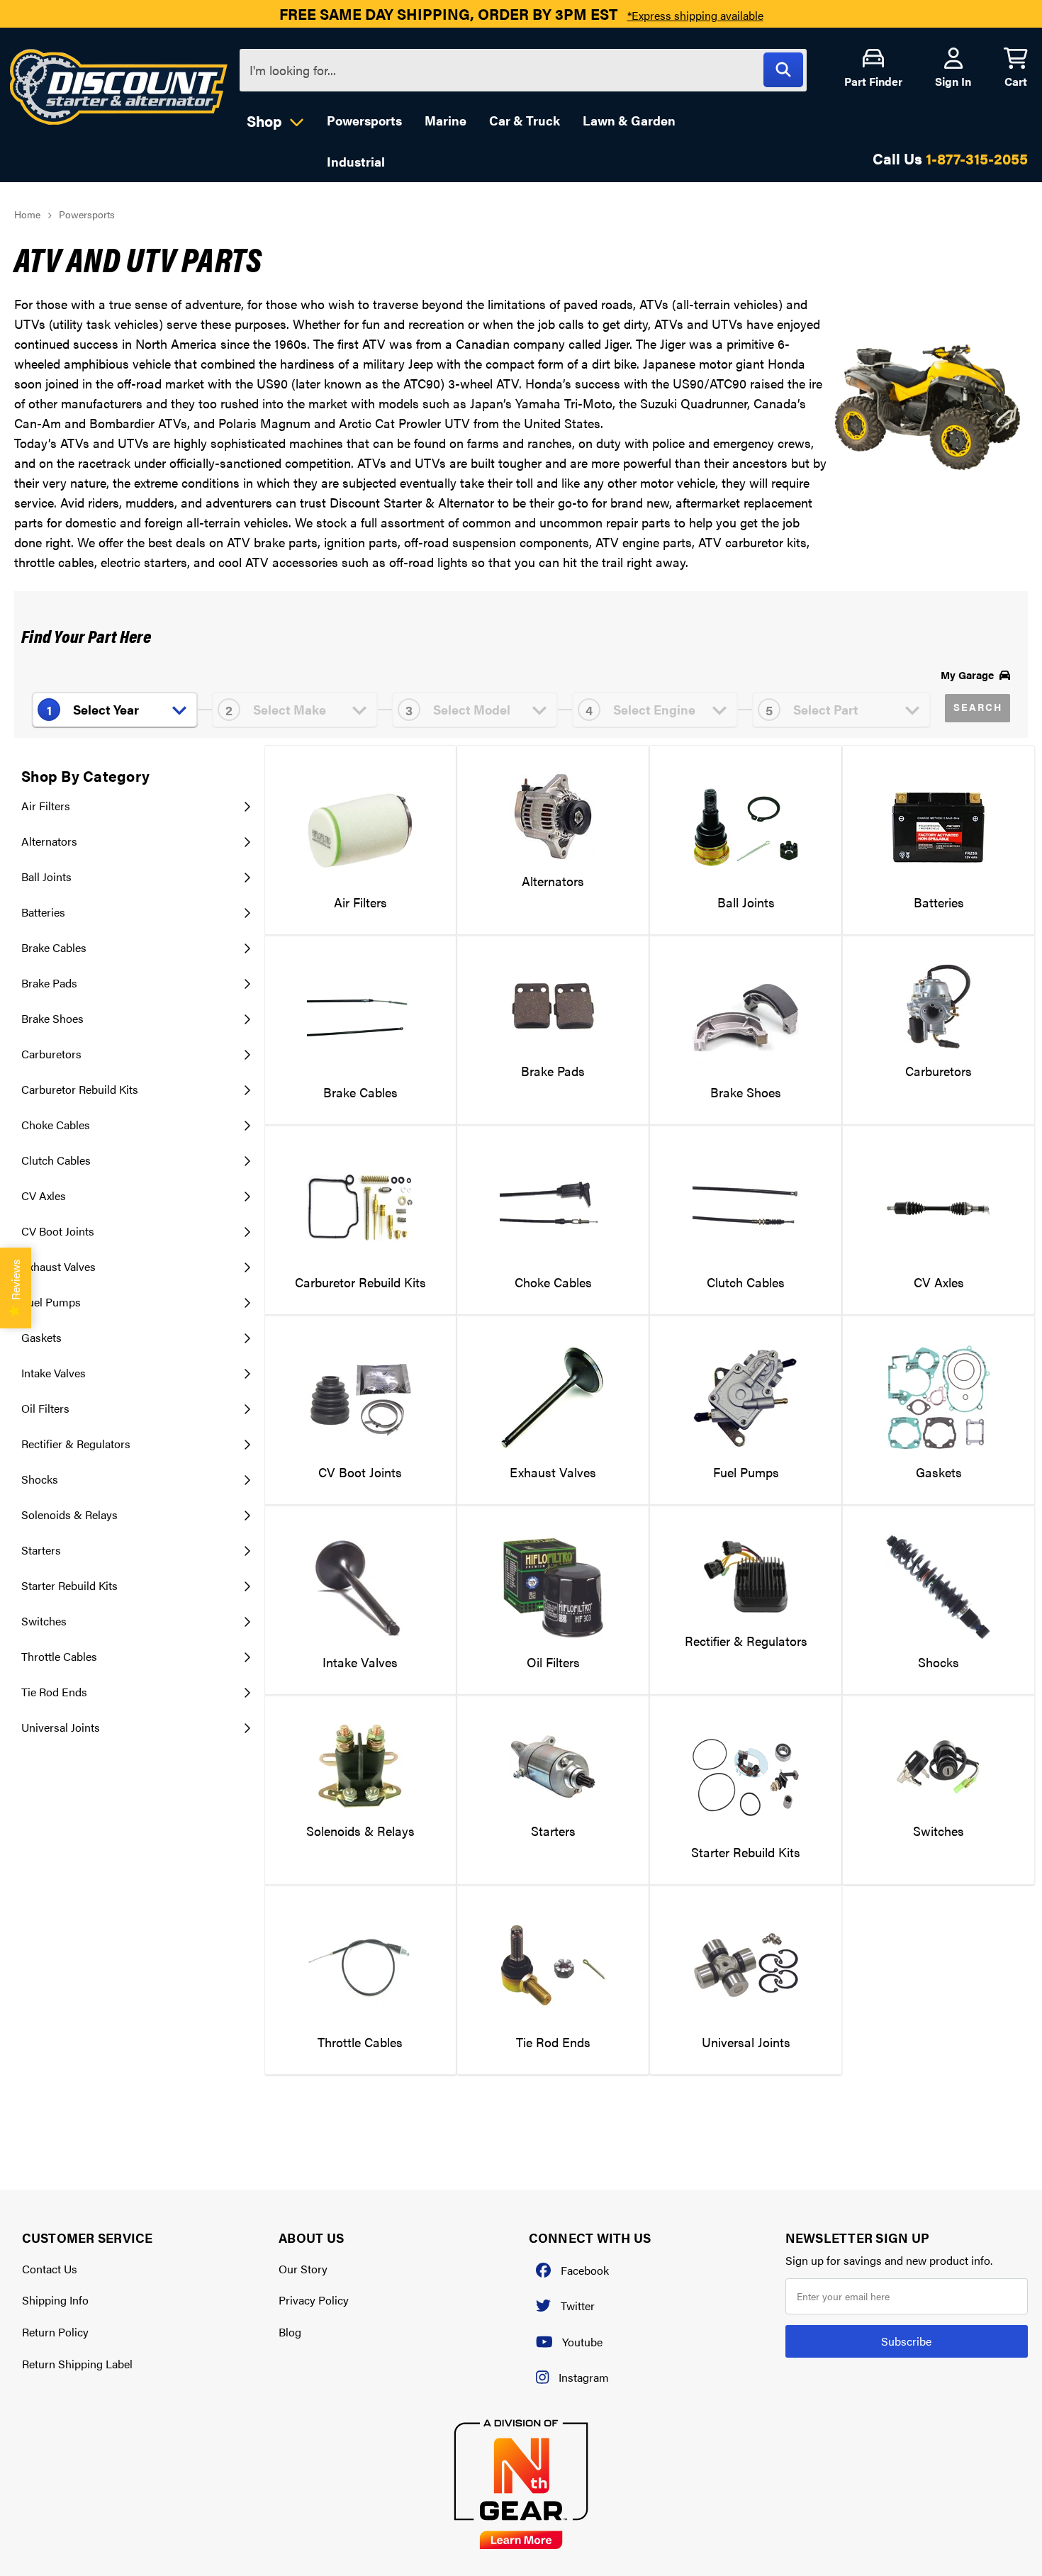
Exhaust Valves (58, 1266)
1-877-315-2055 (977, 158)
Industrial (356, 161)
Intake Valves (54, 1373)
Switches (44, 1621)
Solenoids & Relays (69, 1514)
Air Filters (46, 806)
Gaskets (41, 1337)
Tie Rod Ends (54, 1692)
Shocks (40, 1479)
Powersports (364, 120)
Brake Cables (54, 947)
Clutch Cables (56, 1160)
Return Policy (55, 2332)
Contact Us (50, 2269)
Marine (446, 120)
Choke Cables (56, 1125)
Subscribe (906, 2341)
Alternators (49, 841)
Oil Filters (45, 1408)
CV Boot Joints (58, 1231)
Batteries (43, 912)
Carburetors (51, 1054)
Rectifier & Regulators (76, 1444)
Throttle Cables (59, 1656)
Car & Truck (525, 120)
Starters (41, 1550)
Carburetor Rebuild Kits (80, 1089)
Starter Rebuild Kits (69, 1585)
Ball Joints (46, 877)
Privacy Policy (314, 2300)
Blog (290, 2332)
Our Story (303, 2269)
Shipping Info (55, 2300)
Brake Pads (49, 983)
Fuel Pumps (51, 1302)
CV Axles (44, 1195)
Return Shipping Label (77, 2364)
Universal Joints (61, 1727)
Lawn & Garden (629, 120)
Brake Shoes (52, 1018)
